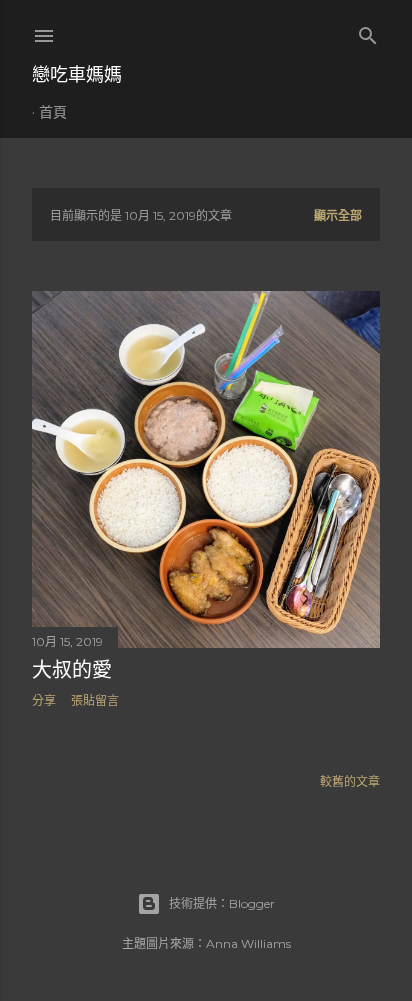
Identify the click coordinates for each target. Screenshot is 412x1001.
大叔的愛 (72, 670)
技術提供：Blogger (222, 903)
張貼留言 (95, 700)
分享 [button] (44, 700)
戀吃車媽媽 (77, 74)
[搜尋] (368, 31)
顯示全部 (338, 215)
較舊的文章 (350, 781)
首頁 (53, 112)
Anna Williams (248, 943)
